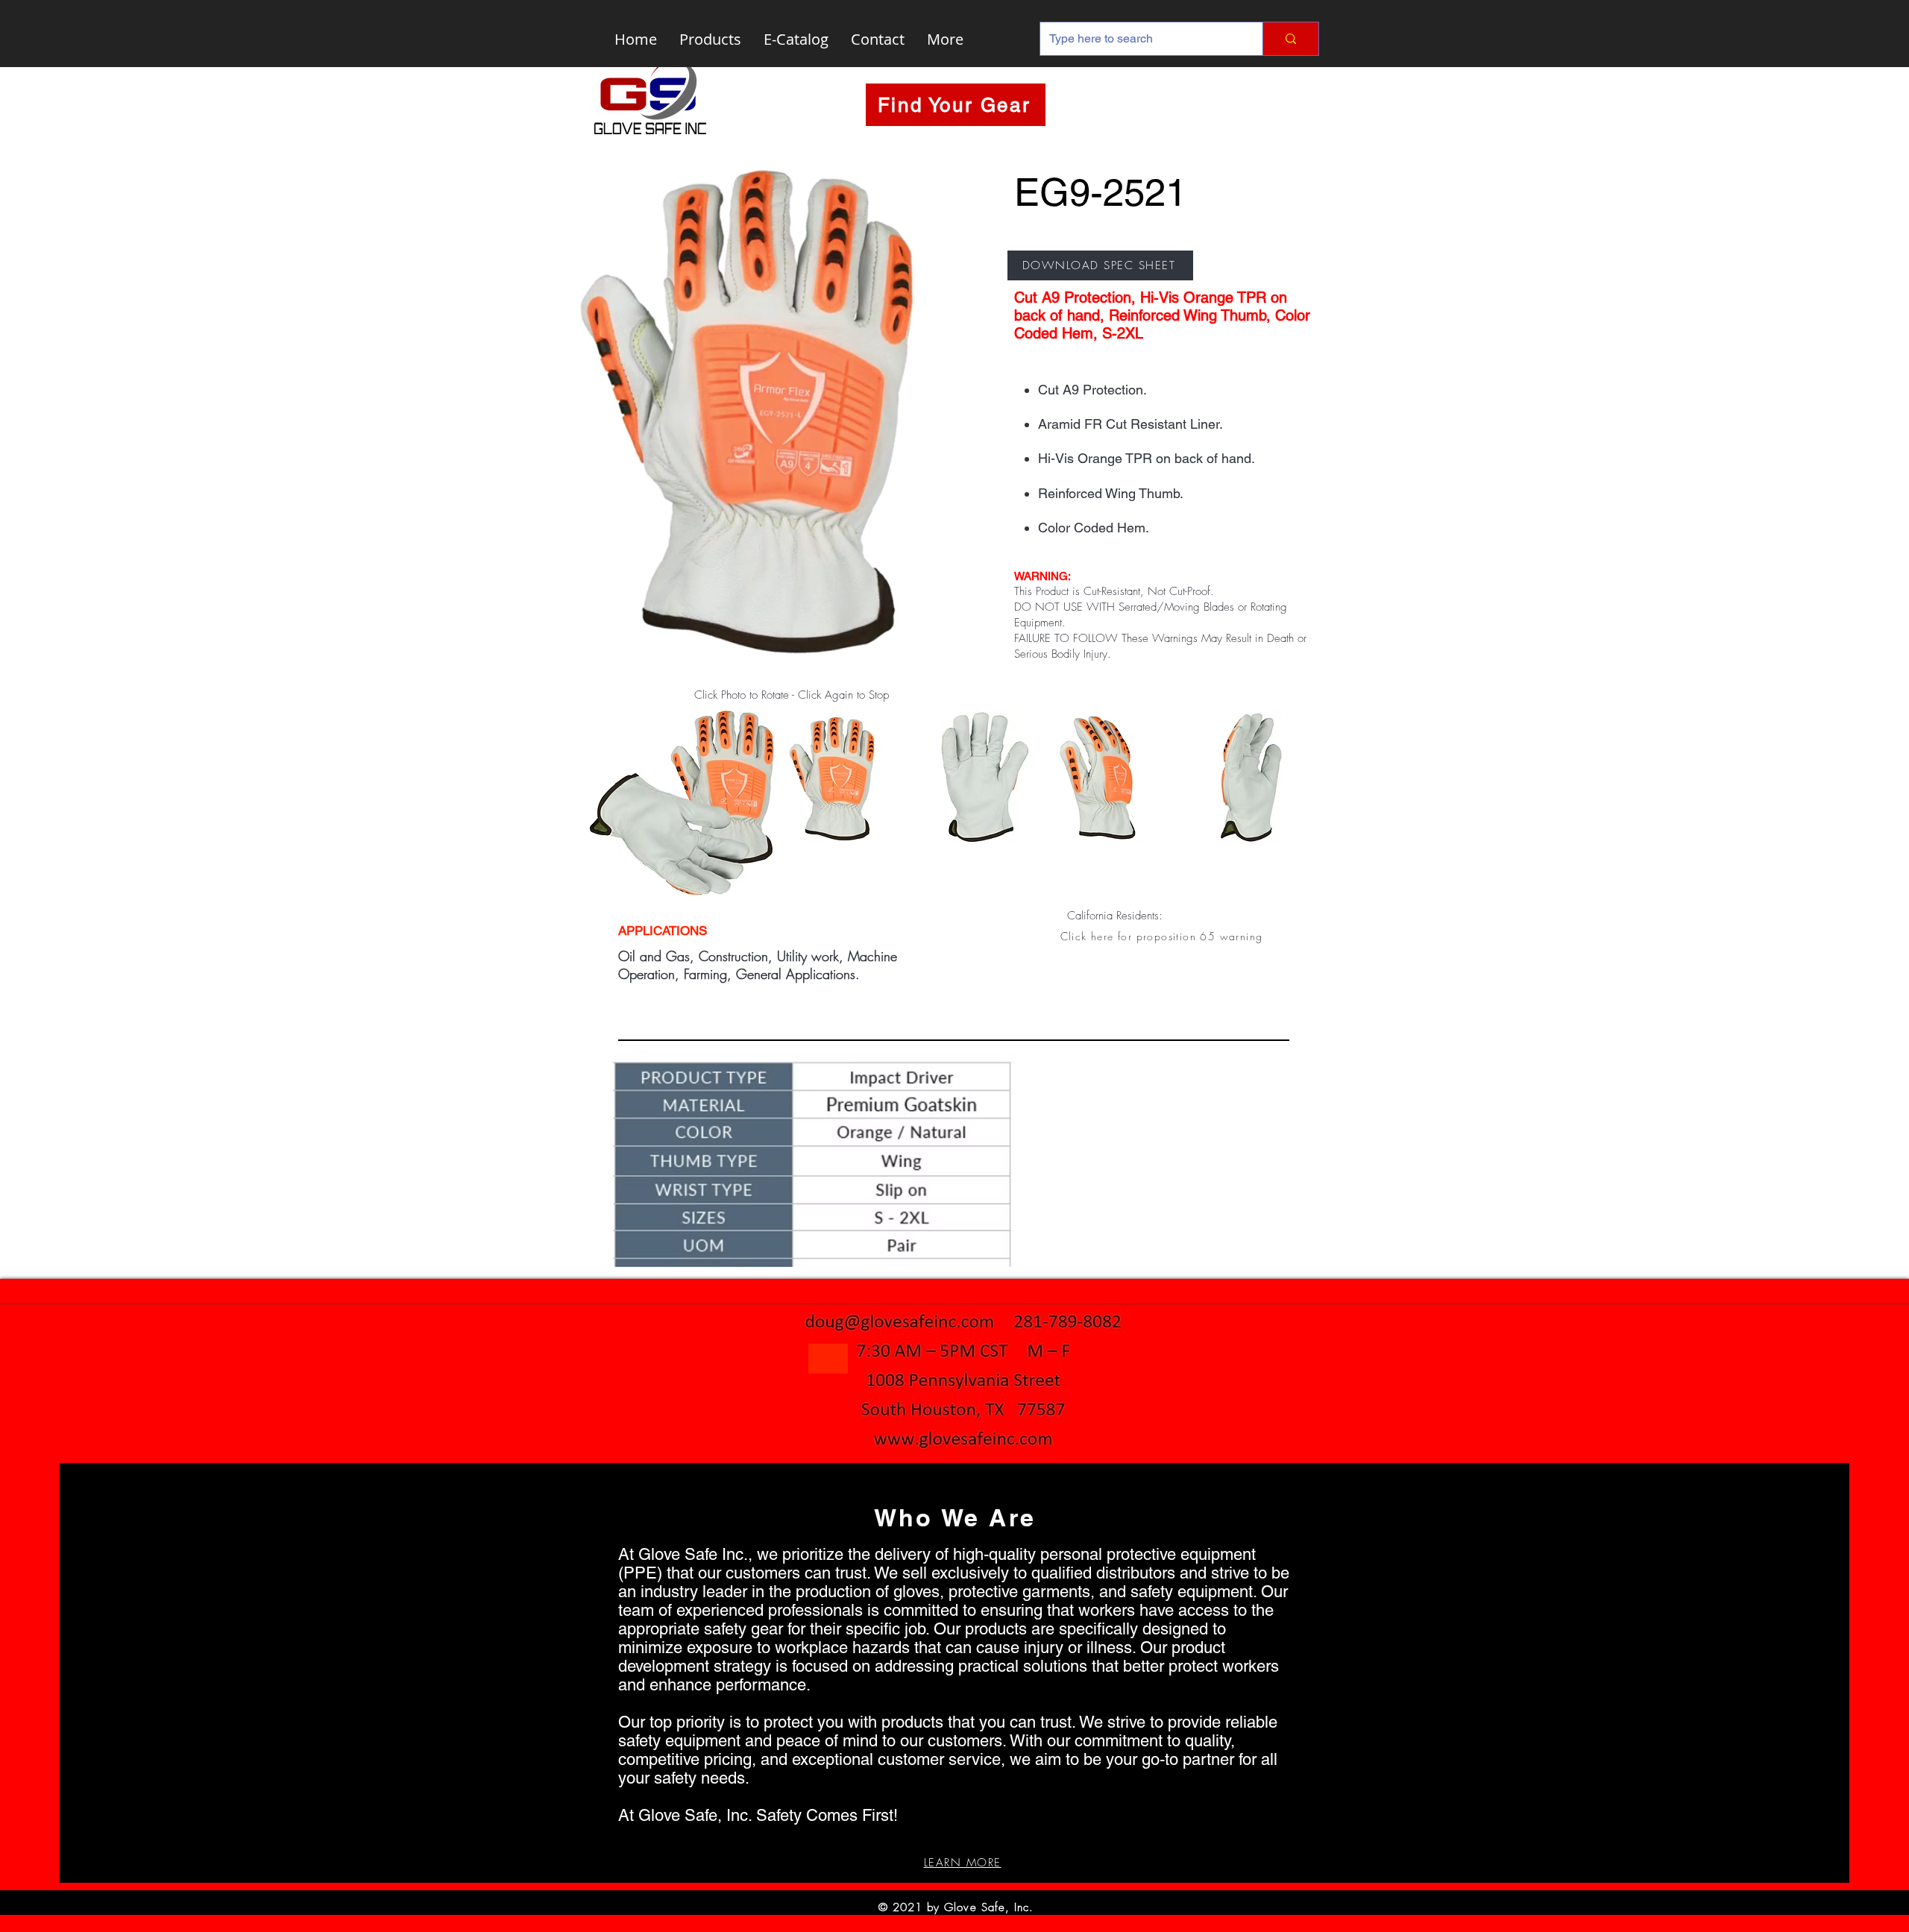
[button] (1163, 936)
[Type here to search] (1290, 39)
